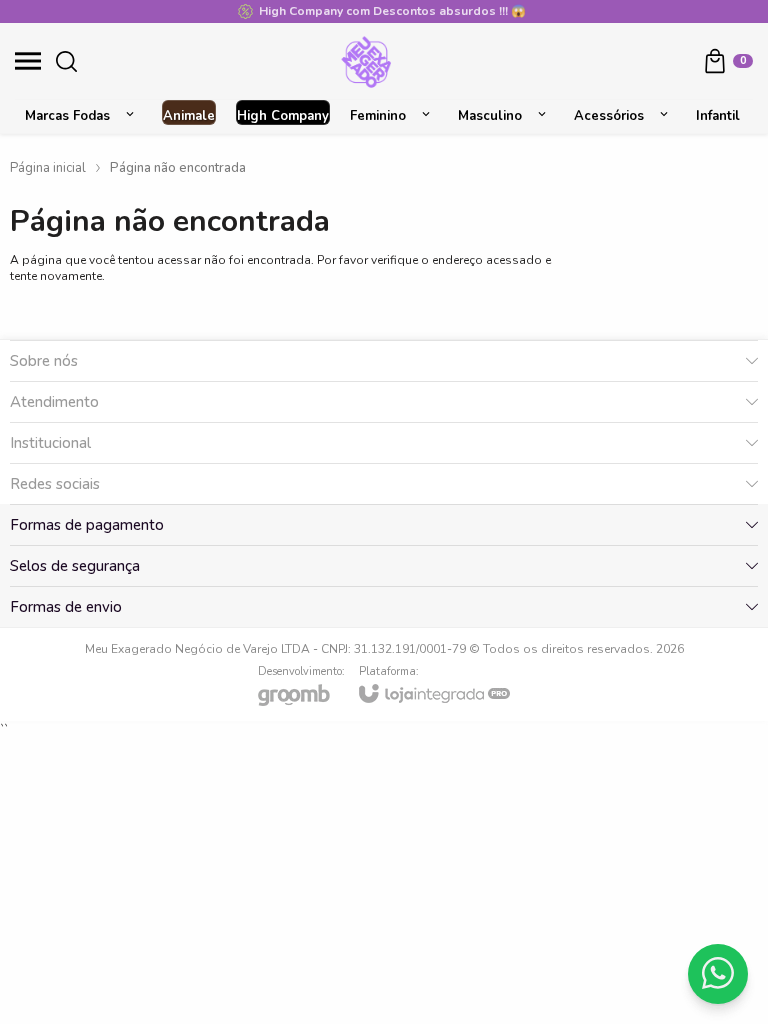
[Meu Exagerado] (367, 61)
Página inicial (48, 168)
